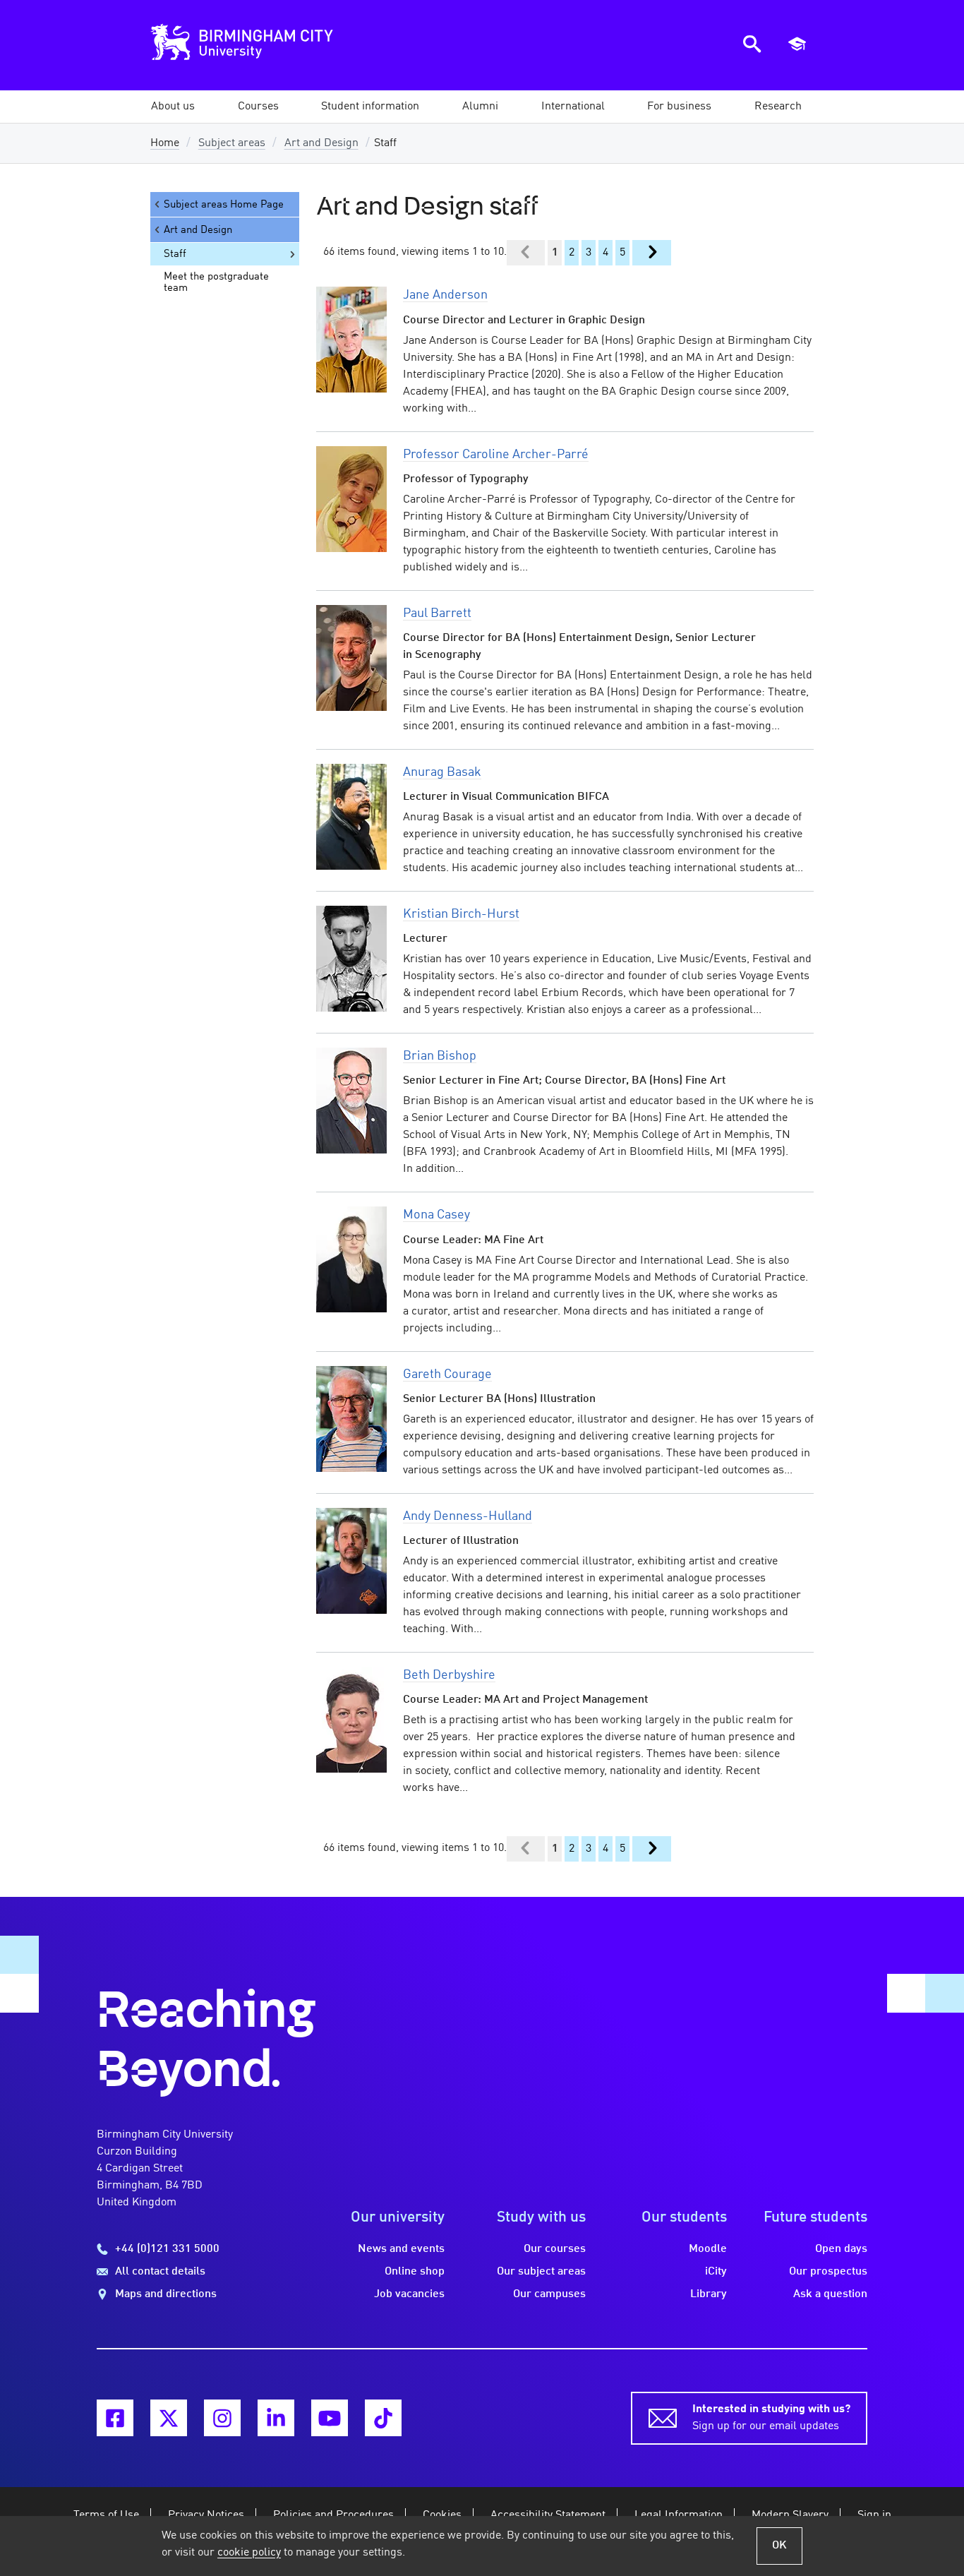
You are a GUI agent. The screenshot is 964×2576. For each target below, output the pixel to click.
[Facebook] (115, 2418)
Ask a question (830, 2294)
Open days (841, 2249)
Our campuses (549, 2294)
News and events (401, 2249)
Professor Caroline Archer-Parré (496, 455)
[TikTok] (383, 2418)
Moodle (708, 2249)
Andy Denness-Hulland (468, 1516)
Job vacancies (409, 2294)
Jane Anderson (445, 295)
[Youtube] (330, 2418)
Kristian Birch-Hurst (461, 914)
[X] (169, 2418)
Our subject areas (541, 2272)
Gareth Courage (447, 1374)
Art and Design (321, 143)
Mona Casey (436, 1215)
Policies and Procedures (333, 2515)
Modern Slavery (790, 2515)
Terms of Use (106, 2515)
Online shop (415, 2272)
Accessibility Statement (548, 2515)
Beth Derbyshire (449, 1675)
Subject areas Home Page (224, 205)
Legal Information (679, 2515)
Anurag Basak (442, 772)
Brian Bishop (440, 1056)
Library (709, 2294)
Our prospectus (828, 2272)
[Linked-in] (276, 2418)
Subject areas (232, 143)
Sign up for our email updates (771, 2418)
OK (779, 2546)
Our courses (555, 2249)
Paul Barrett (437, 613)
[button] (173, 107)
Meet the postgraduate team (216, 282)
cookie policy (249, 2553)
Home (165, 143)
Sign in (874, 2515)
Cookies (442, 2515)
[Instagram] (222, 2418)
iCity (716, 2272)
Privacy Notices (206, 2515)
